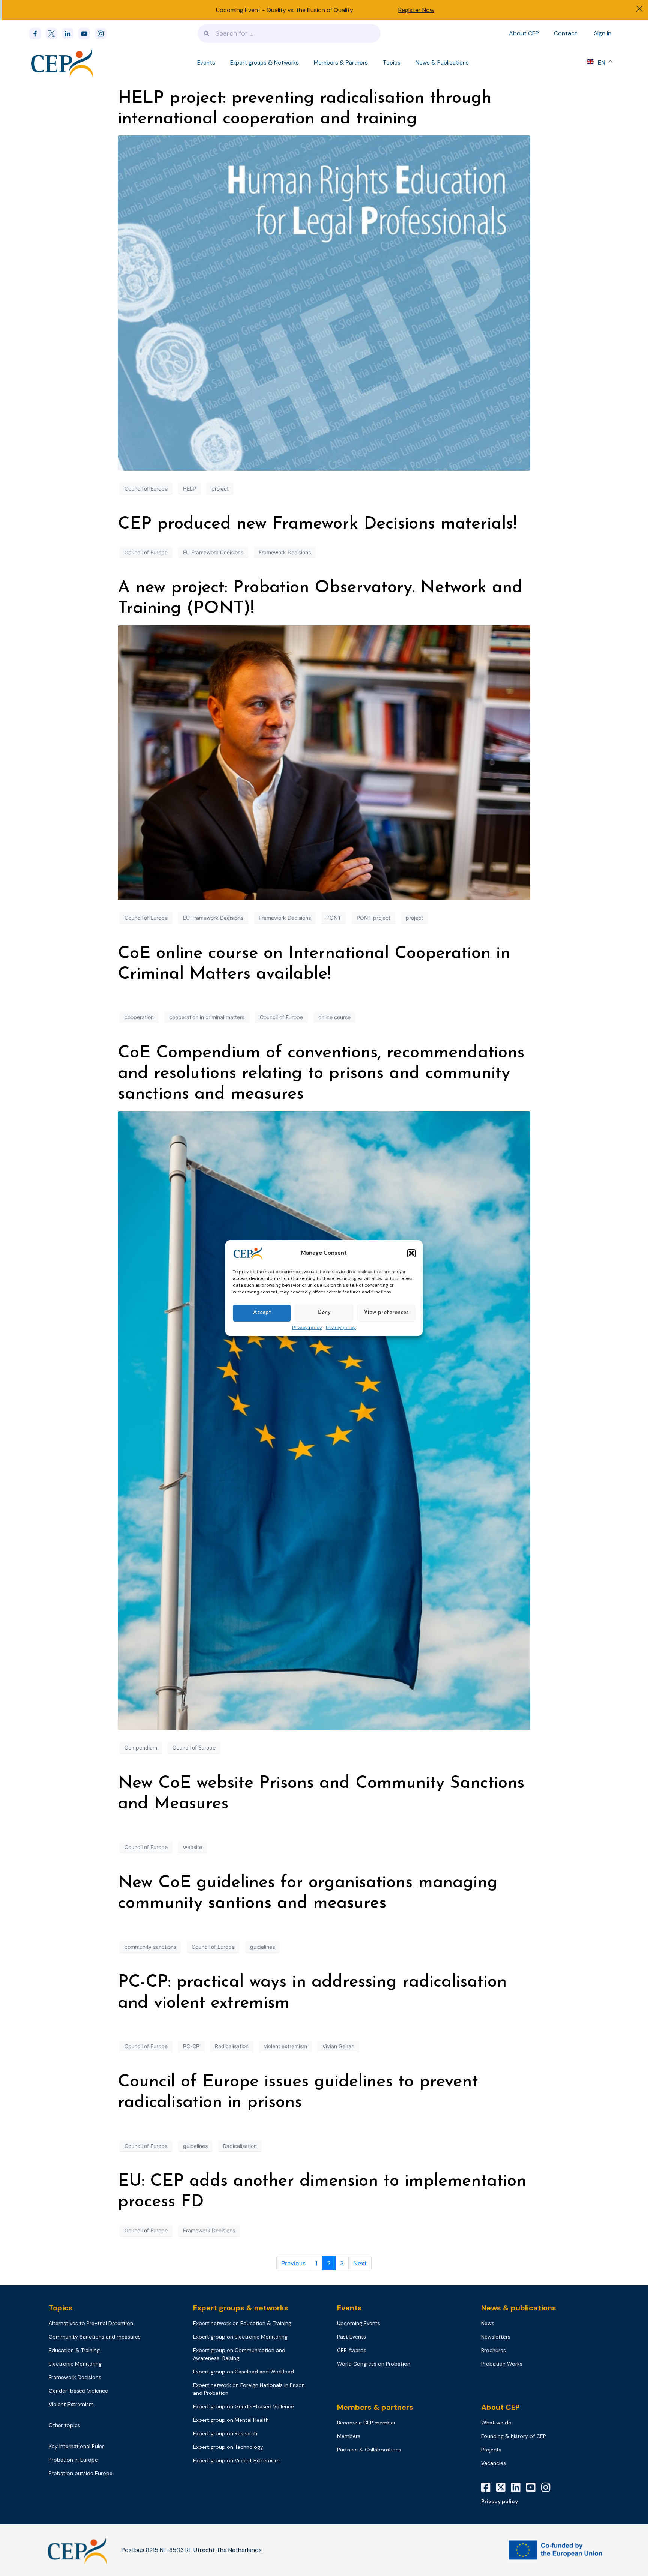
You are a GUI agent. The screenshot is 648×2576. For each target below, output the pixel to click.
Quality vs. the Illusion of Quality (310, 10)
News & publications (519, 2308)
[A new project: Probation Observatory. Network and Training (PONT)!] (324, 762)
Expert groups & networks (241, 2308)
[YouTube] (534, 2487)
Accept (262, 1313)
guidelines (262, 1947)
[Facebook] (37, 34)
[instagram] (103, 34)
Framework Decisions (285, 552)
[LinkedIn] (519, 2487)
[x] (54, 34)
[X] (504, 2487)
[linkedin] (70, 34)
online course (334, 1017)
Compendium (141, 1748)
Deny (324, 1313)
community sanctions (150, 1947)
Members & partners (375, 2407)
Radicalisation (232, 2046)
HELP (190, 489)
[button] (411, 1253)
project (220, 489)
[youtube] (87, 34)
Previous (293, 2263)
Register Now (416, 10)
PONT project (373, 918)
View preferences (386, 1313)
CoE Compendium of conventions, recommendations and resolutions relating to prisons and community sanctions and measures (321, 1074)
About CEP (524, 33)
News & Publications (442, 63)
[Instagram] (549, 2487)
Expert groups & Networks (265, 63)
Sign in (603, 33)
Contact (565, 33)
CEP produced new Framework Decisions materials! (317, 524)
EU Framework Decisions (213, 552)
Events (206, 63)
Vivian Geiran (338, 2046)
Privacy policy (307, 1328)
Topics (392, 63)
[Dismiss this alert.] (639, 10)
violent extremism (286, 2046)
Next (360, 2263)
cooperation (139, 1017)
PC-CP (191, 2046)
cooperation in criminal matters (207, 1017)
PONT (334, 918)
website (193, 1847)
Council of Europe (146, 489)
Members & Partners (341, 63)
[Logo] (63, 63)
